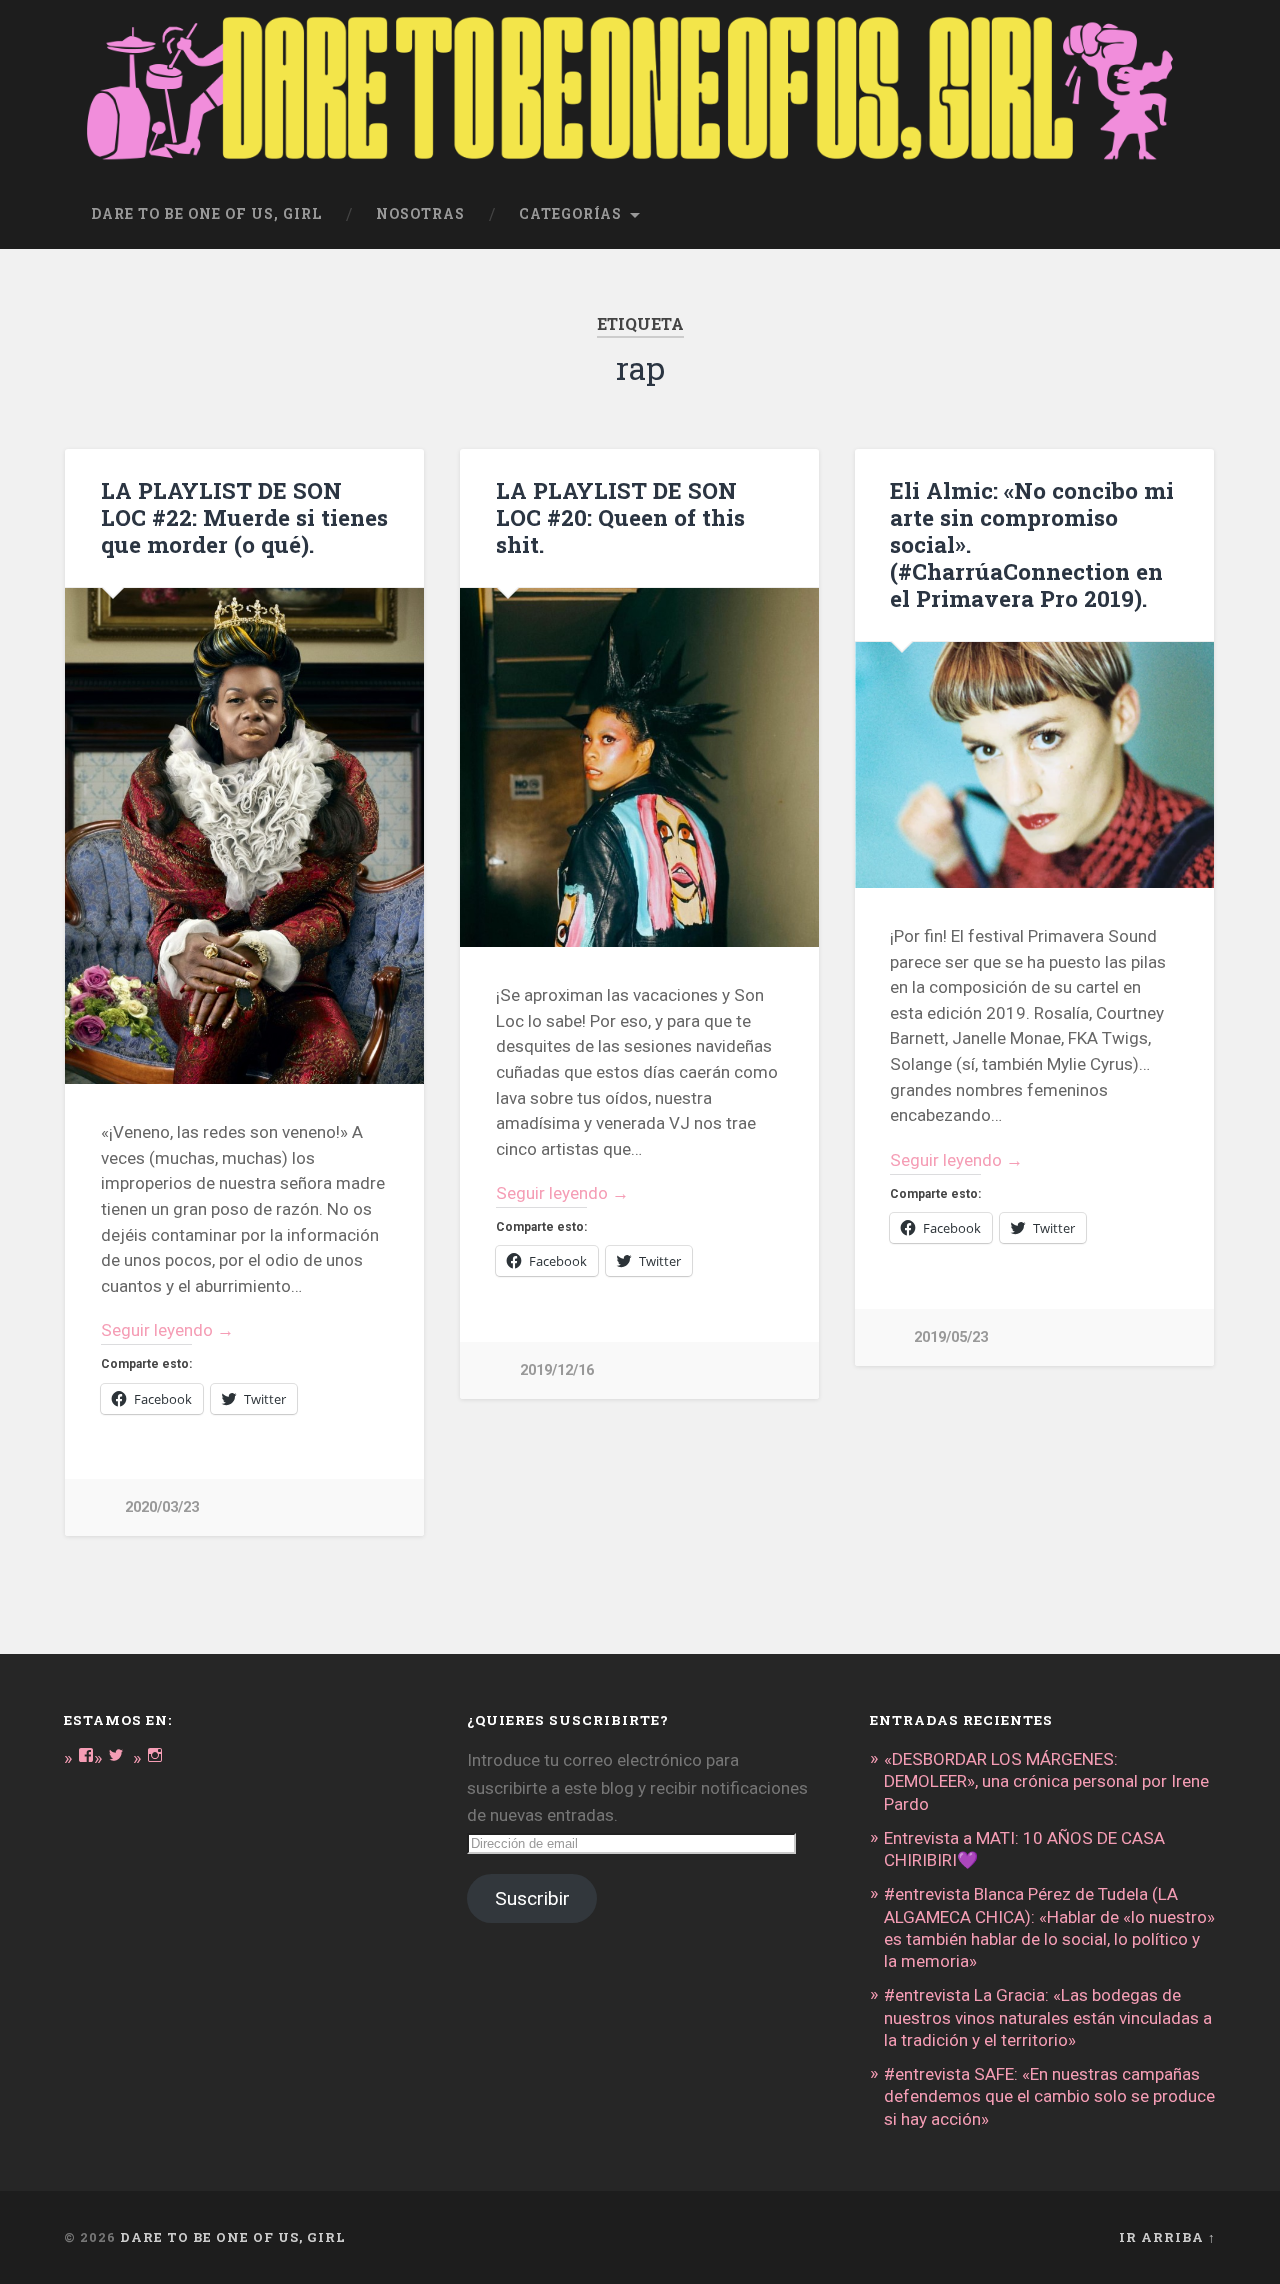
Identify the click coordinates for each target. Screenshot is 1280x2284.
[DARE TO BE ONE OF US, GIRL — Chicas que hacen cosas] (640, 90)
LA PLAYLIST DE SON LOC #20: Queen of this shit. (620, 517)
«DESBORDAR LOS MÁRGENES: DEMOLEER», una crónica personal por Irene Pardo (1046, 1781)
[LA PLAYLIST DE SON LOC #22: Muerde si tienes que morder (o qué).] (244, 836)
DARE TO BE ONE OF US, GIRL (233, 2237)
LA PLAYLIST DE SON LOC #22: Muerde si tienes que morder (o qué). (244, 517)
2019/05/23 (951, 1337)
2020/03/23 (162, 1507)
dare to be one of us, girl (206, 214)
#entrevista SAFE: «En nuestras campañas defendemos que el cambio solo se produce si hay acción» (1049, 2096)
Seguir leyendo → (167, 1330)
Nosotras (420, 214)
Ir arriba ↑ (1167, 2237)
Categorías (570, 214)
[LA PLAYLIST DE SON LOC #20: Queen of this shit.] (639, 767)
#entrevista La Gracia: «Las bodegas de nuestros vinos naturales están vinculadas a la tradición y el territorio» (1048, 2017)
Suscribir (532, 1898)
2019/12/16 (557, 1370)
